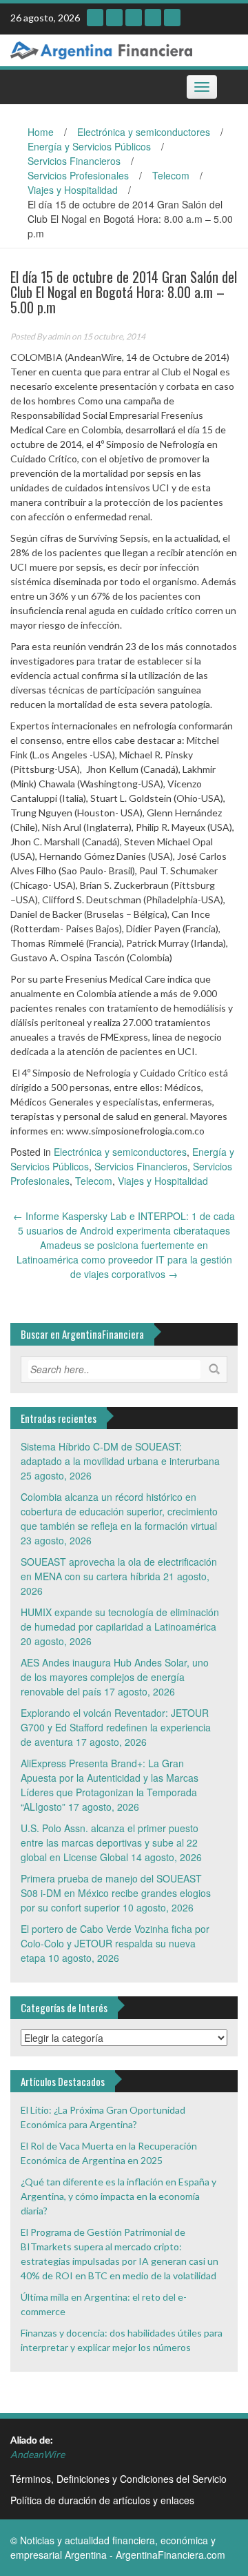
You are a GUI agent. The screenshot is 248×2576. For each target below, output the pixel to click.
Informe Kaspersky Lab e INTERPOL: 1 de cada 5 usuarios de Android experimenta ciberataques (124, 1223)
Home (41, 132)
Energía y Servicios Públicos (89, 146)
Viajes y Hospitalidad (73, 190)
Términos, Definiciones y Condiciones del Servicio (118, 2479)
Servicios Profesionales (78, 175)
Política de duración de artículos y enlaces (102, 2500)
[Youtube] (114, 18)
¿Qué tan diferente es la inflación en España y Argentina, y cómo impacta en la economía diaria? (118, 2196)
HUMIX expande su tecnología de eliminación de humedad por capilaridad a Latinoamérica (120, 1619)
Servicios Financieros (74, 161)
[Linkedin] (134, 18)
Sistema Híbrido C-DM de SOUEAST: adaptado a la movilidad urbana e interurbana (120, 1454)
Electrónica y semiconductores (144, 132)
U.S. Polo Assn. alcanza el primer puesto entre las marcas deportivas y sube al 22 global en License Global (110, 1842)
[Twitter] (153, 18)
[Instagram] (95, 18)
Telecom (171, 175)
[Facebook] (172, 18)
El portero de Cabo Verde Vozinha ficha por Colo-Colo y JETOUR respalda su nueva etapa (115, 1943)
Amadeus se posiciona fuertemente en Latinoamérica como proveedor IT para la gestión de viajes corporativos (124, 1259)
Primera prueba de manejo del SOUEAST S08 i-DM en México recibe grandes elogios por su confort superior (116, 1893)
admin (59, 336)
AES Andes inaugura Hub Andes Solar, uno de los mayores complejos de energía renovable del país (115, 1677)
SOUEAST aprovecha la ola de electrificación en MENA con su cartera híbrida (119, 1569)
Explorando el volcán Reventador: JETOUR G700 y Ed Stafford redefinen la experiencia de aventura (116, 1727)
